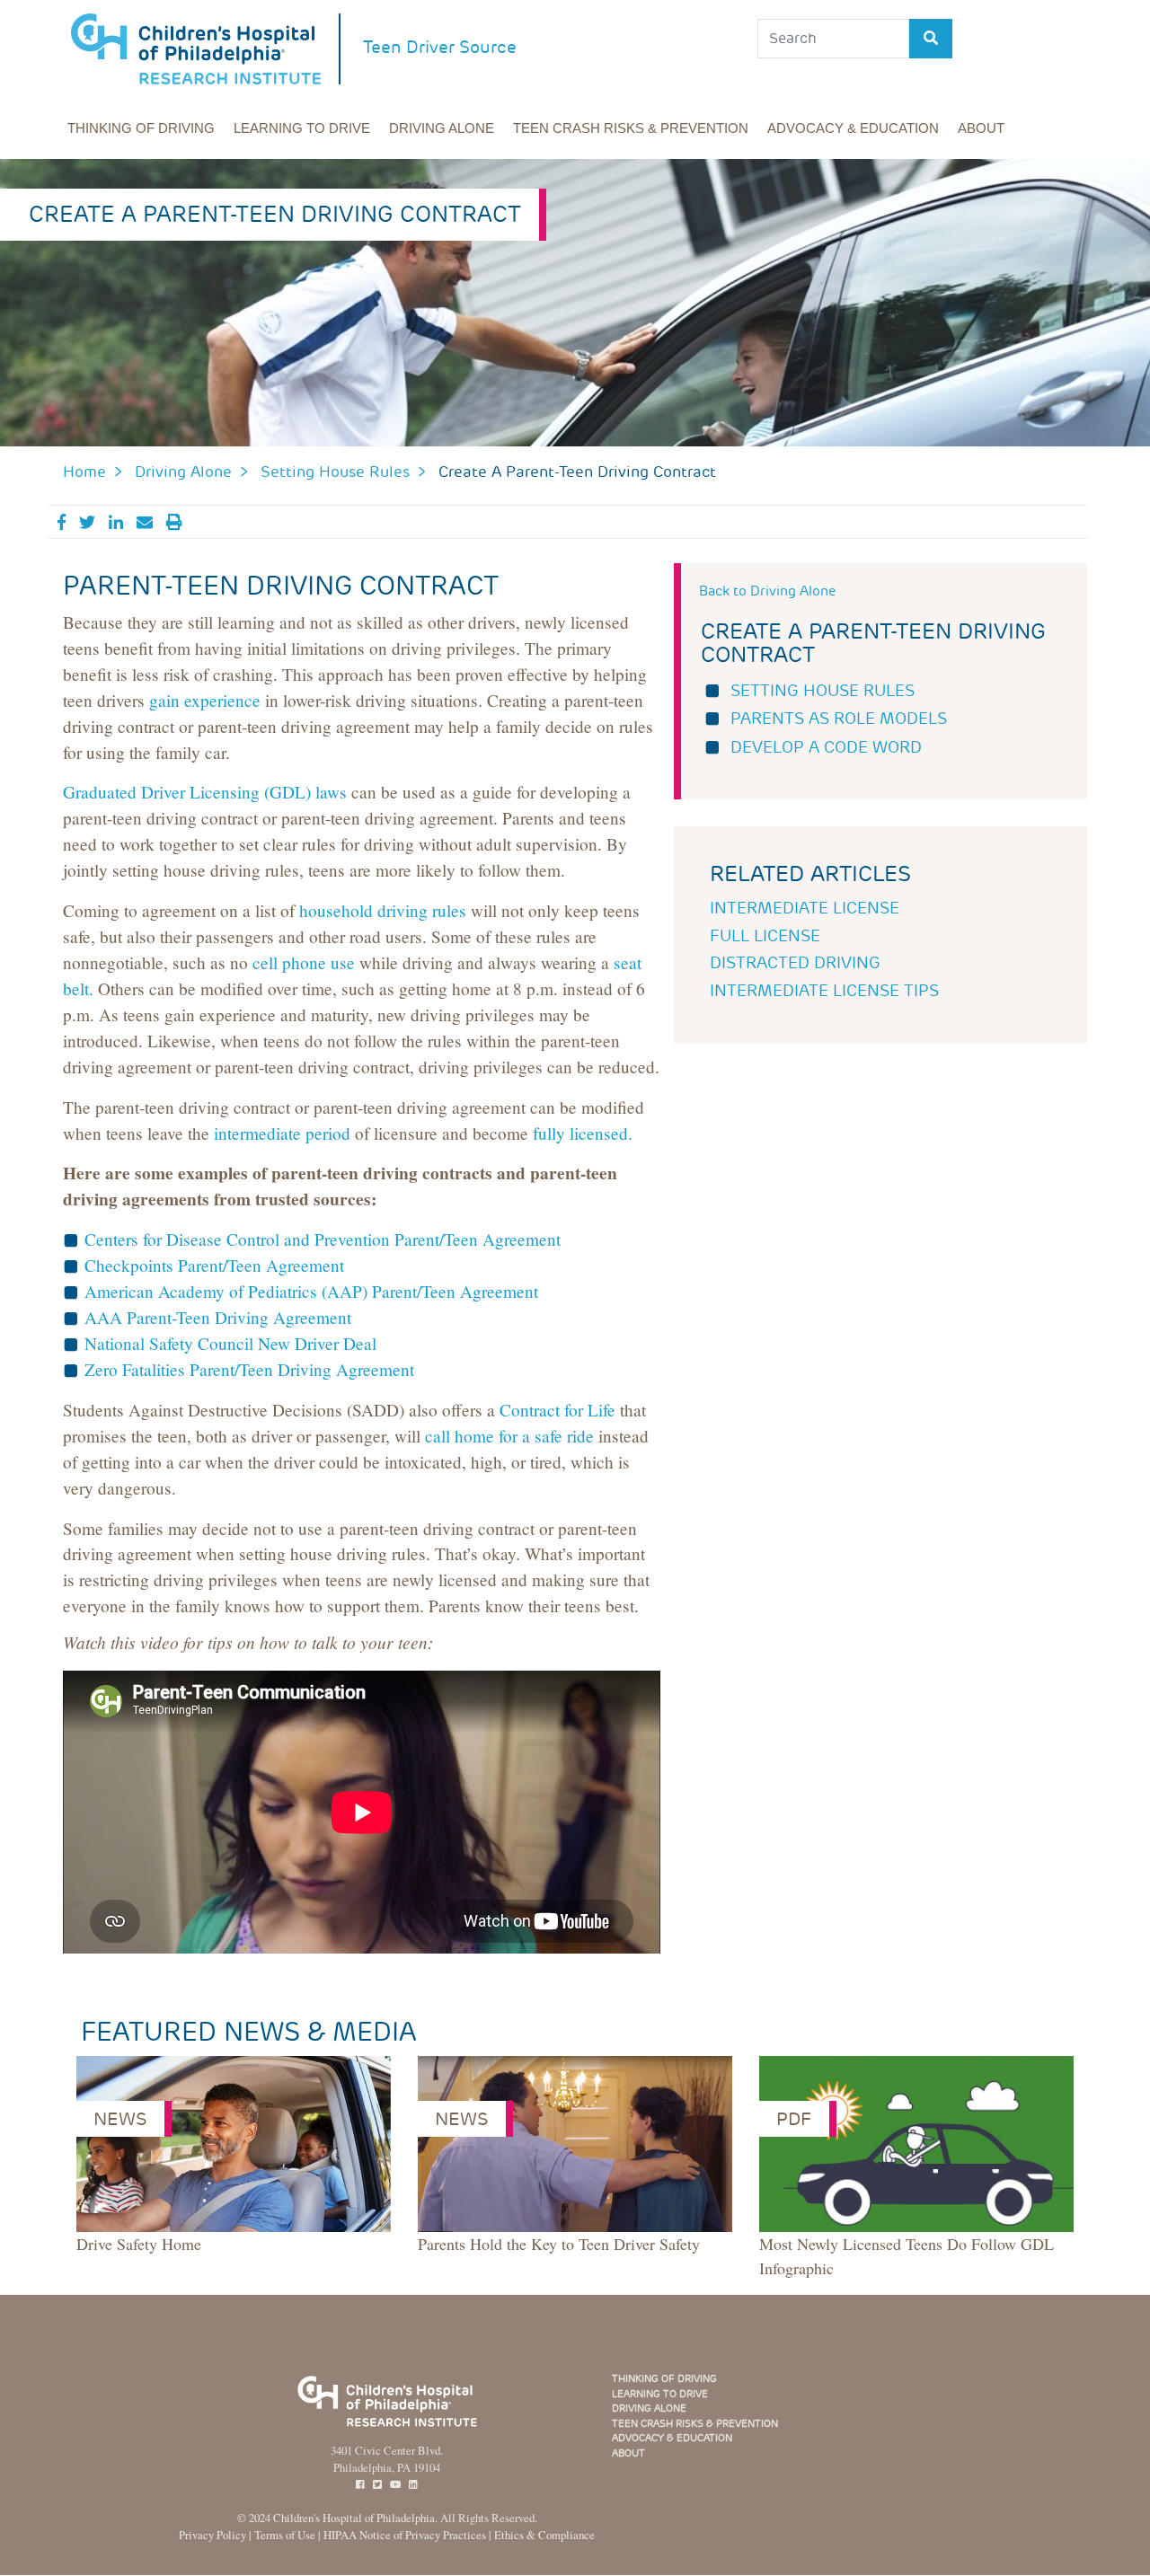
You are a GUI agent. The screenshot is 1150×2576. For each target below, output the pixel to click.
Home (84, 472)
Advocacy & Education (853, 128)
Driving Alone (442, 128)
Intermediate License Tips (824, 991)
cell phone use (304, 962)
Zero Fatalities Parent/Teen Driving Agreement (249, 1369)
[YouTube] (395, 2485)
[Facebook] (360, 2485)
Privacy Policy (212, 2535)
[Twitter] (377, 2485)
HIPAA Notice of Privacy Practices (405, 2535)
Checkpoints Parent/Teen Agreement (214, 1265)
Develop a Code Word (826, 747)
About (981, 128)
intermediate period (282, 1133)
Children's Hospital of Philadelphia (354, 2518)
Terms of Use (285, 2535)
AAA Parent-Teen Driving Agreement (218, 1317)
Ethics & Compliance (544, 2535)
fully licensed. (583, 1133)
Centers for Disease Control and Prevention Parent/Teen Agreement (323, 1239)
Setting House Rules (335, 472)
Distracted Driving (795, 963)
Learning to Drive (302, 128)
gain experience (205, 700)
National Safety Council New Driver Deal (230, 1343)
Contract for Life (557, 1410)
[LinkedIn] (413, 2485)
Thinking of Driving (141, 128)
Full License (765, 936)
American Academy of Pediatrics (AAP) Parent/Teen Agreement (311, 1291)
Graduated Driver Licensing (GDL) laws (205, 792)
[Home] (206, 49)
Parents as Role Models (839, 719)
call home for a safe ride (509, 1436)
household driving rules (383, 910)
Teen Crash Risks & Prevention (631, 128)
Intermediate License (805, 908)
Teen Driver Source (440, 47)
